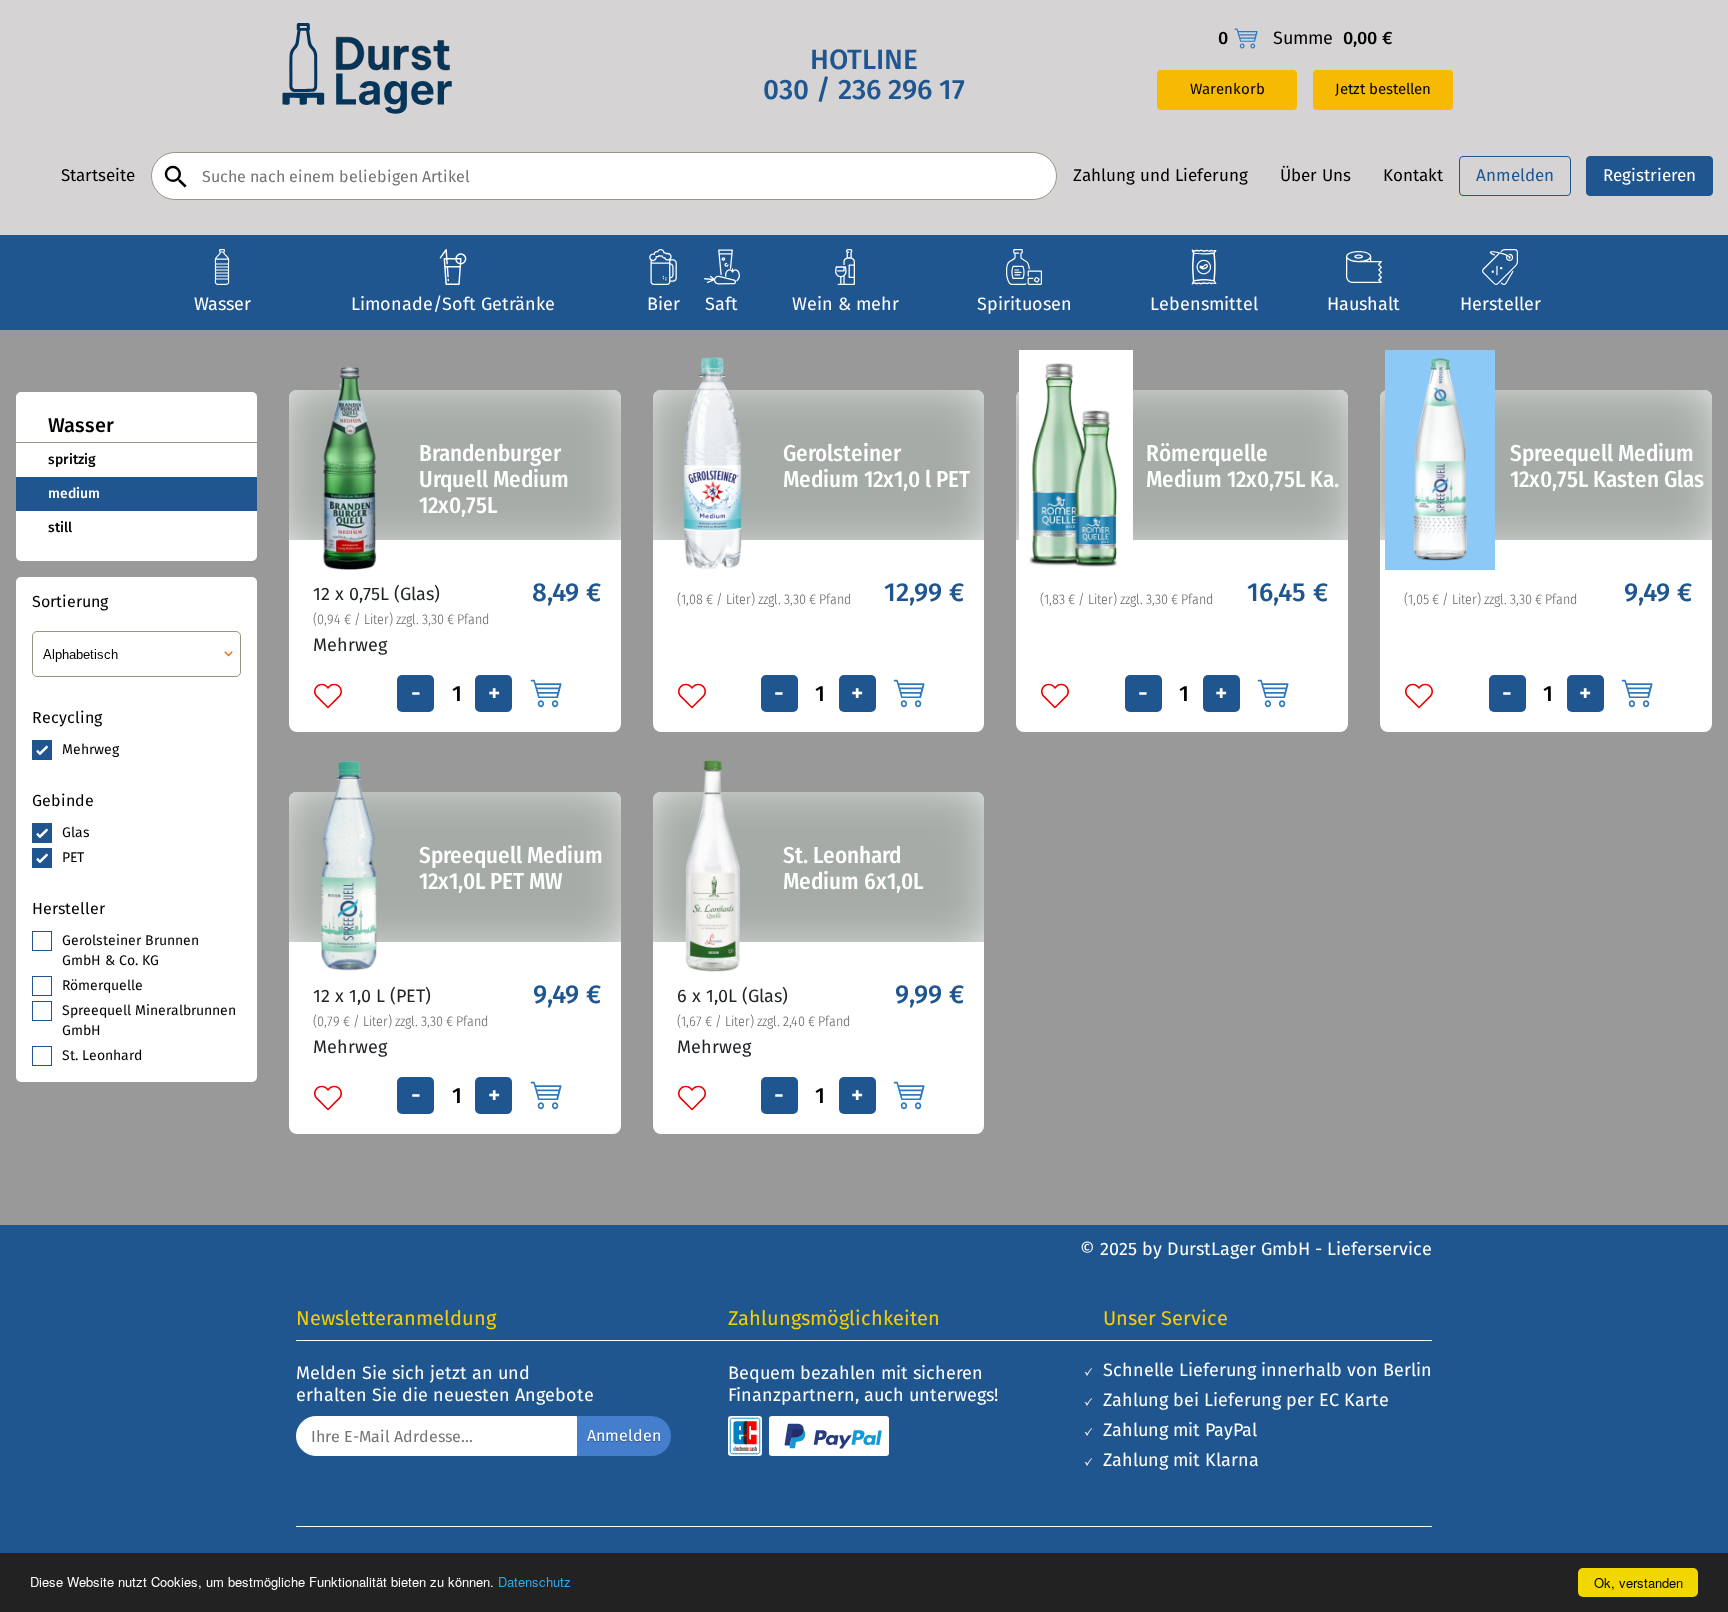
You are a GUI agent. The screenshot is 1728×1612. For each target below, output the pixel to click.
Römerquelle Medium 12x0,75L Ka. (1242, 466)
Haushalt (1363, 304)
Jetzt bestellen (1383, 89)
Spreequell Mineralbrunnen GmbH (149, 1020)
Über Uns (1315, 176)
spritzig (72, 459)
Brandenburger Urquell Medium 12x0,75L (494, 479)
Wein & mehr (845, 304)
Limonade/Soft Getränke (453, 304)
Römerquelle (102, 985)
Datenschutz (534, 1581)
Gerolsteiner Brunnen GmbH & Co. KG (130, 950)
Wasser (222, 304)
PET (73, 857)
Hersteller (1500, 304)
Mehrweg (90, 749)
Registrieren (1649, 175)
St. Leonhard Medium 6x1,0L (853, 868)
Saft (721, 304)
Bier (663, 304)
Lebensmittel (1204, 304)
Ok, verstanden (1638, 1582)
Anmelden (1515, 175)
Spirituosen (1024, 304)
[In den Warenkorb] (545, 692)
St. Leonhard (102, 1055)
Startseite (98, 176)
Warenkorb (1227, 89)
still (60, 527)
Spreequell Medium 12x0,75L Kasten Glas (1607, 466)
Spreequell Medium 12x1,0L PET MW (511, 868)
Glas (76, 832)
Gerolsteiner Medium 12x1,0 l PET (876, 466)
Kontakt (1413, 176)
